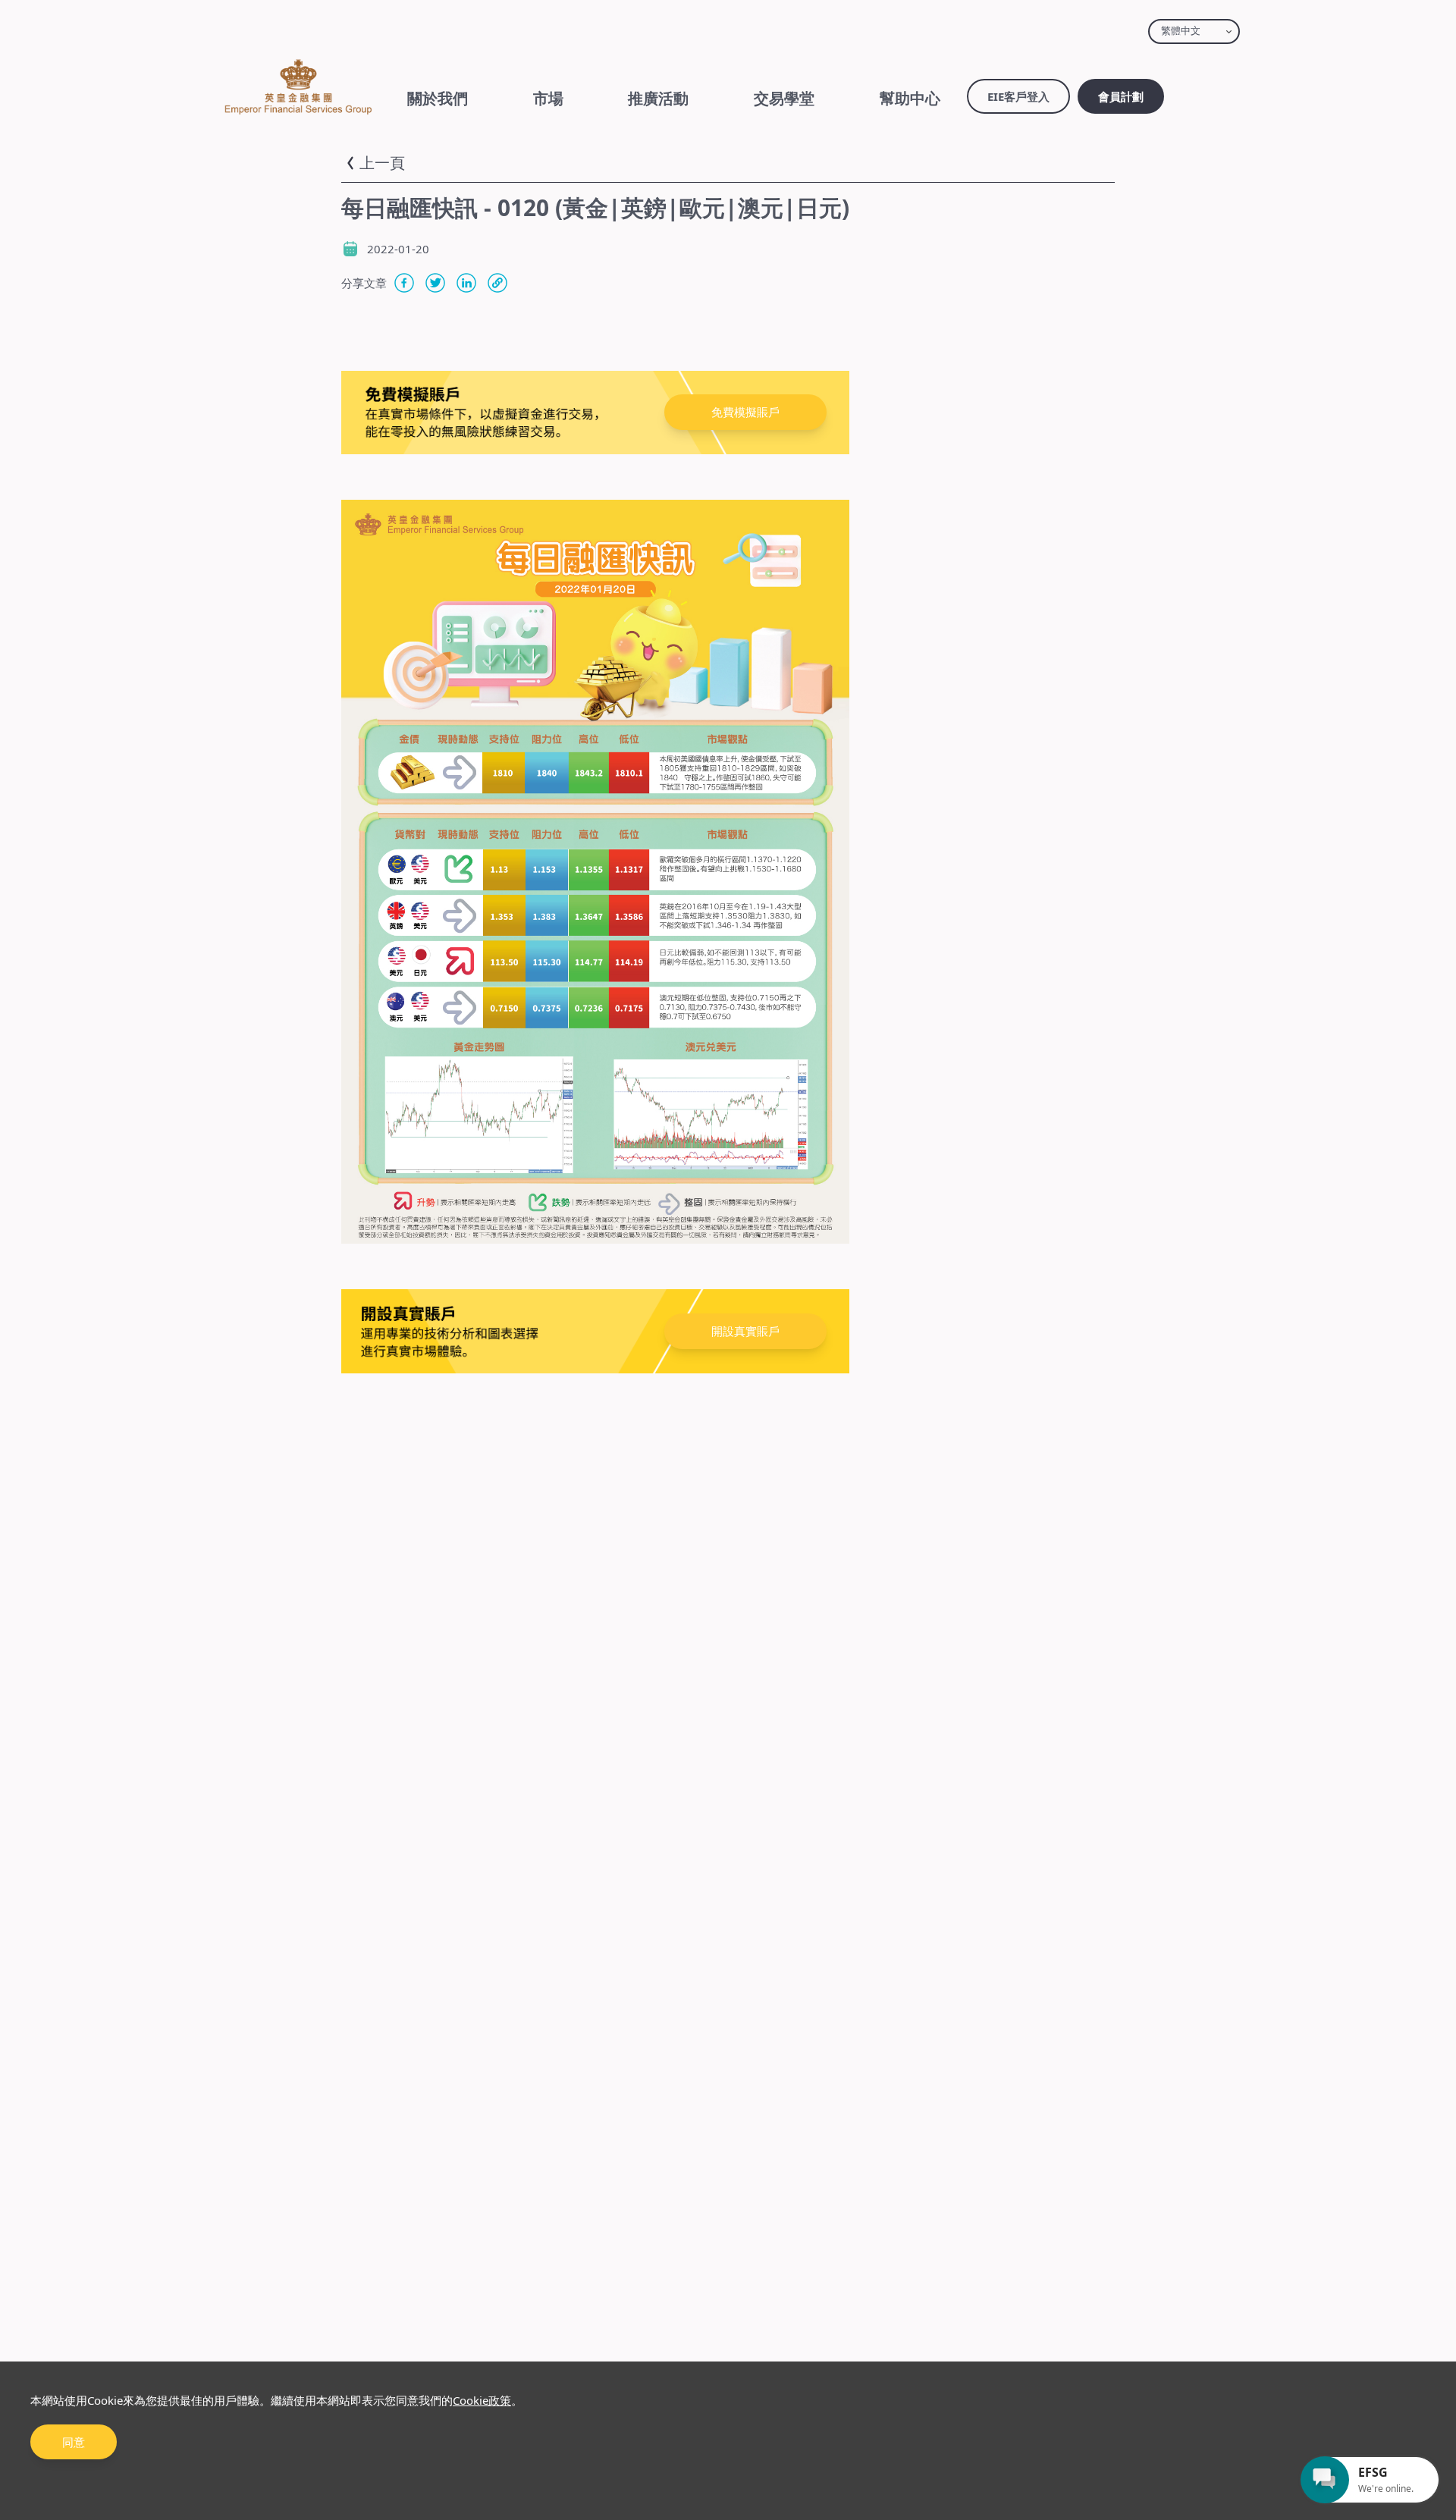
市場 (548, 98)
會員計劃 (1121, 96)
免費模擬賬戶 (745, 412)
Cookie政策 (482, 2400)
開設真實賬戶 (745, 1331)
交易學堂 (784, 98)
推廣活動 (658, 98)
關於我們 (438, 98)
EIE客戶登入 (1018, 96)
